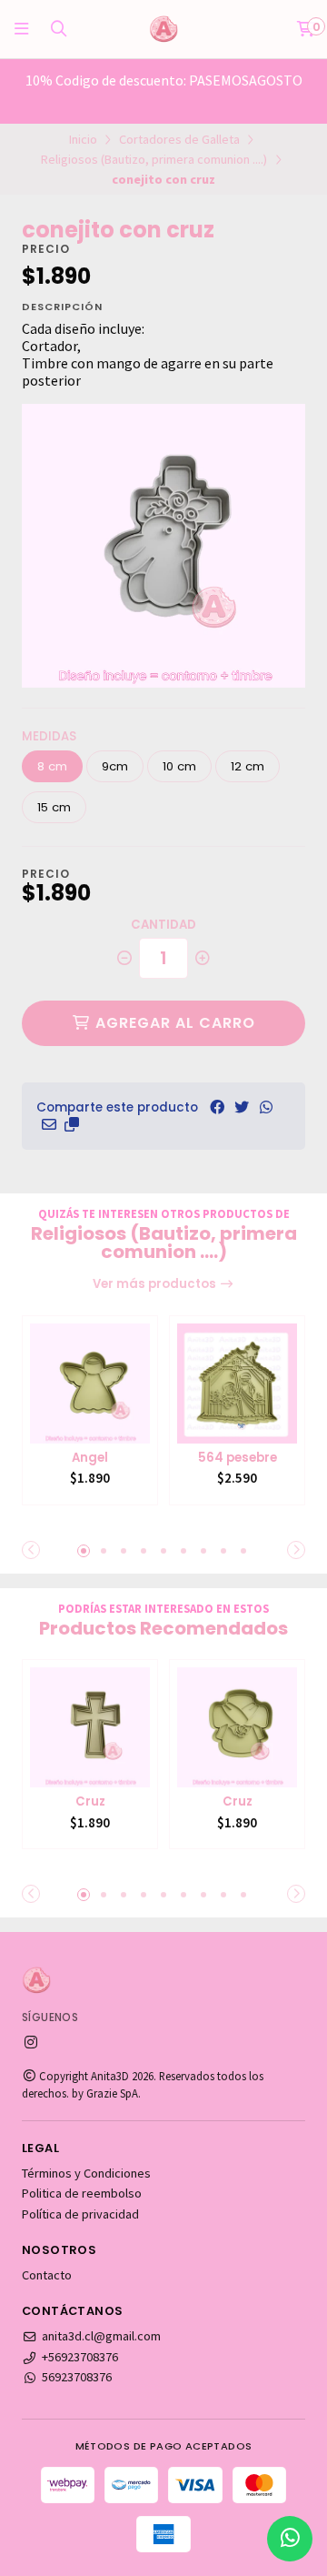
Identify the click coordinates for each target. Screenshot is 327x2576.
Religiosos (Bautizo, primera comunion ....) (154, 159)
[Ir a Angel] (90, 1384)
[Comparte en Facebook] (217, 1107)
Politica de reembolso (82, 2193)
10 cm (179, 766)
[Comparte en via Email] (49, 1124)
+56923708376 (80, 2357)
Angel (90, 1459)
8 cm (52, 766)
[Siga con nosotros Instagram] (31, 2042)
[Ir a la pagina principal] (163, 29)
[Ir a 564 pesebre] (237, 1384)
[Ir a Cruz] (90, 1727)
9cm (115, 766)
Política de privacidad (80, 2214)
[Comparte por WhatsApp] (266, 1107)
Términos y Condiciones (86, 2173)
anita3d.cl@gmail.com (101, 2336)
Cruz (90, 1802)
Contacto (47, 2275)
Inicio (83, 139)
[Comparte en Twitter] (242, 1107)
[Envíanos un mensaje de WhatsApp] (290, 2539)
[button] (72, 1124)
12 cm (248, 766)
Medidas (49, 736)
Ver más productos (156, 1284)
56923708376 (77, 2377)
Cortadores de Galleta (179, 139)
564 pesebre (238, 1459)
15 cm (54, 807)
